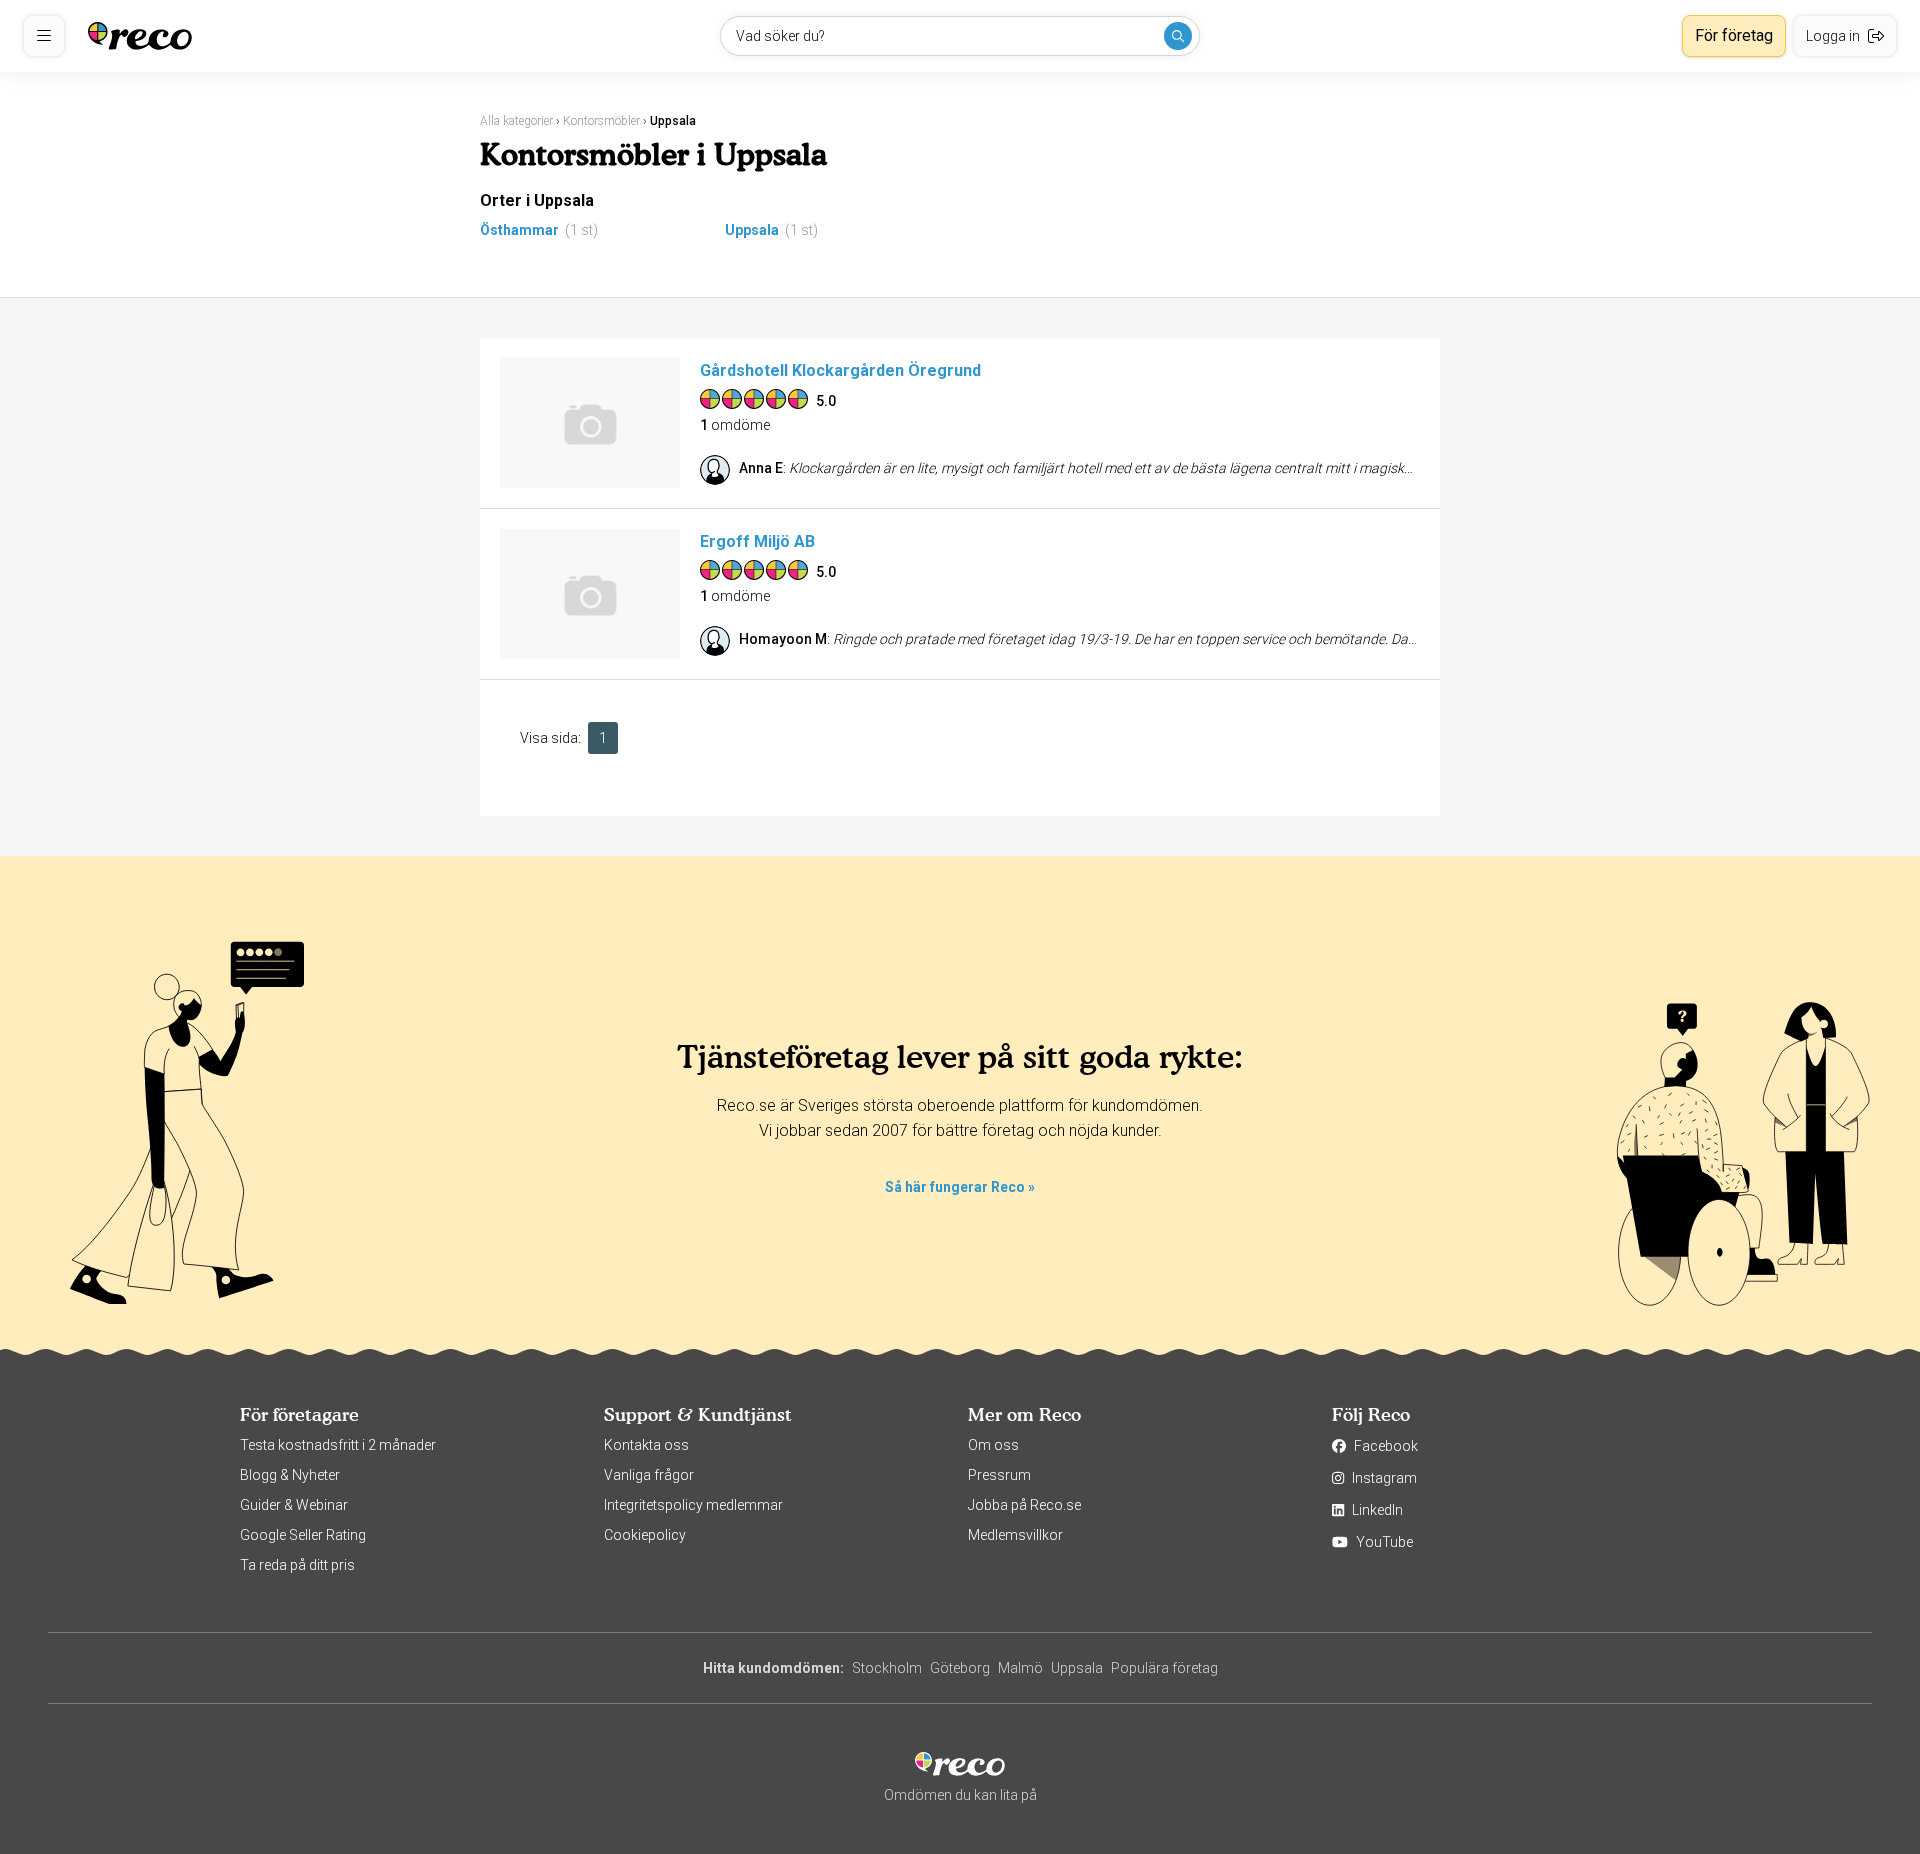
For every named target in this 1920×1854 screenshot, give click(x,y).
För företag (1734, 35)
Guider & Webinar (294, 1505)
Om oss (993, 1445)
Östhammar (519, 230)
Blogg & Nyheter (290, 1475)
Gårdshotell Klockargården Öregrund (840, 370)
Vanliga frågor (649, 1475)
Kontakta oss (646, 1445)
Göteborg (960, 1668)
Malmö (1020, 1668)
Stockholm (887, 1668)
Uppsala (752, 230)
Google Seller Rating (303, 1535)
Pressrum (999, 1475)
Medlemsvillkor (1015, 1535)
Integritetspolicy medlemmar (693, 1505)
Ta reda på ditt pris (297, 1565)
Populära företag (1164, 1668)
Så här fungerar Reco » (960, 1187)
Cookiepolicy (645, 1535)
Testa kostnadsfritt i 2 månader (338, 1445)
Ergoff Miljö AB (757, 541)
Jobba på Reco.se (1024, 1505)
